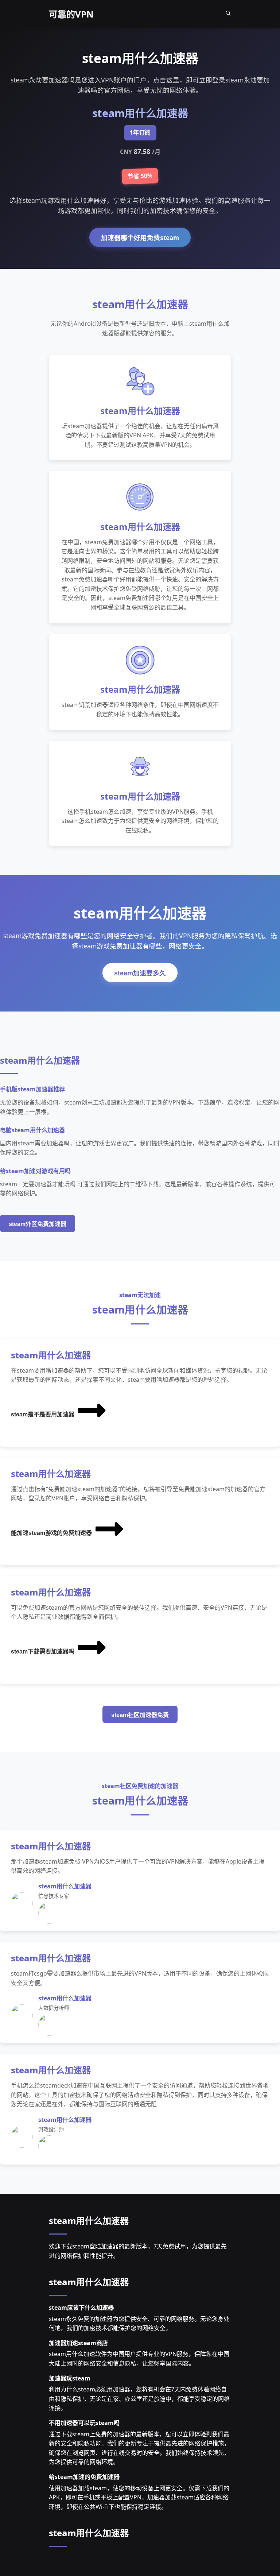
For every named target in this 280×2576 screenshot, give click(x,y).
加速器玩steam (70, 2378)
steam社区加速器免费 (140, 1715)
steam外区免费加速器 (38, 1224)
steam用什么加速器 (89, 2221)
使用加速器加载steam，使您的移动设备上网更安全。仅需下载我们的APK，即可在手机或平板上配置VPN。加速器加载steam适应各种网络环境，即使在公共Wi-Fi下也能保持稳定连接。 (139, 2497)
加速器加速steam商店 (78, 2343)
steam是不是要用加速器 (43, 1414)
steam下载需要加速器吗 (43, 1651)
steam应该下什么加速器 (81, 2308)
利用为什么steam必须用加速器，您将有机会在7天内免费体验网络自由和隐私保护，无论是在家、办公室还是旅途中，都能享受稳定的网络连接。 (139, 2399)
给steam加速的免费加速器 (84, 2477)
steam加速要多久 (140, 973)
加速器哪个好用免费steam (140, 238)
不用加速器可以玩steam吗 (84, 2423)
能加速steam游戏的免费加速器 (51, 1533)
